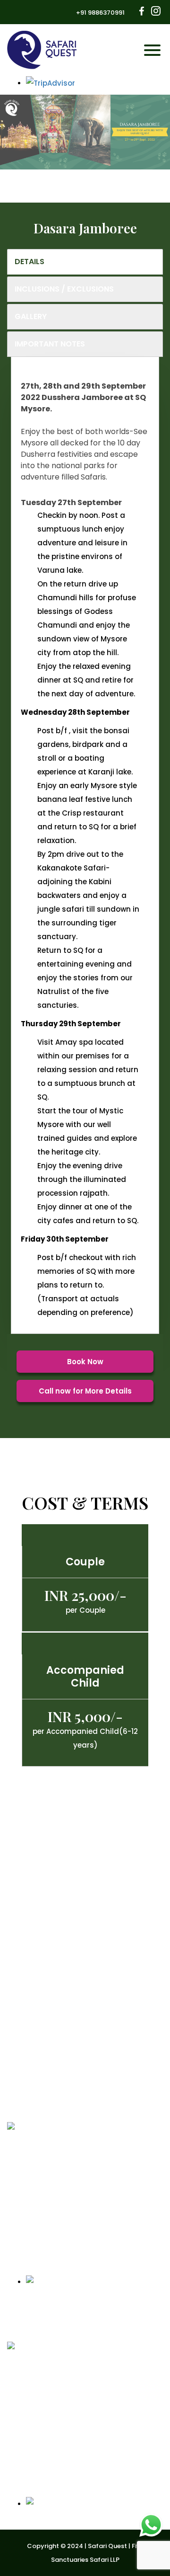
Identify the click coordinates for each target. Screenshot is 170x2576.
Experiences (32, 1976)
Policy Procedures (42, 2073)
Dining (22, 2008)
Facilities (27, 1992)
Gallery (24, 2040)
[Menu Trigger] (150, 50)
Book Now (85, 1362)
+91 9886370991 (100, 13)
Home (21, 1928)
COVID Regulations (45, 1960)
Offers (22, 1944)
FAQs (20, 2105)
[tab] (85, 262)
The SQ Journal (38, 2056)
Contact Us (31, 2024)
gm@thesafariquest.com (67, 2225)
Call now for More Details (85, 1391)
